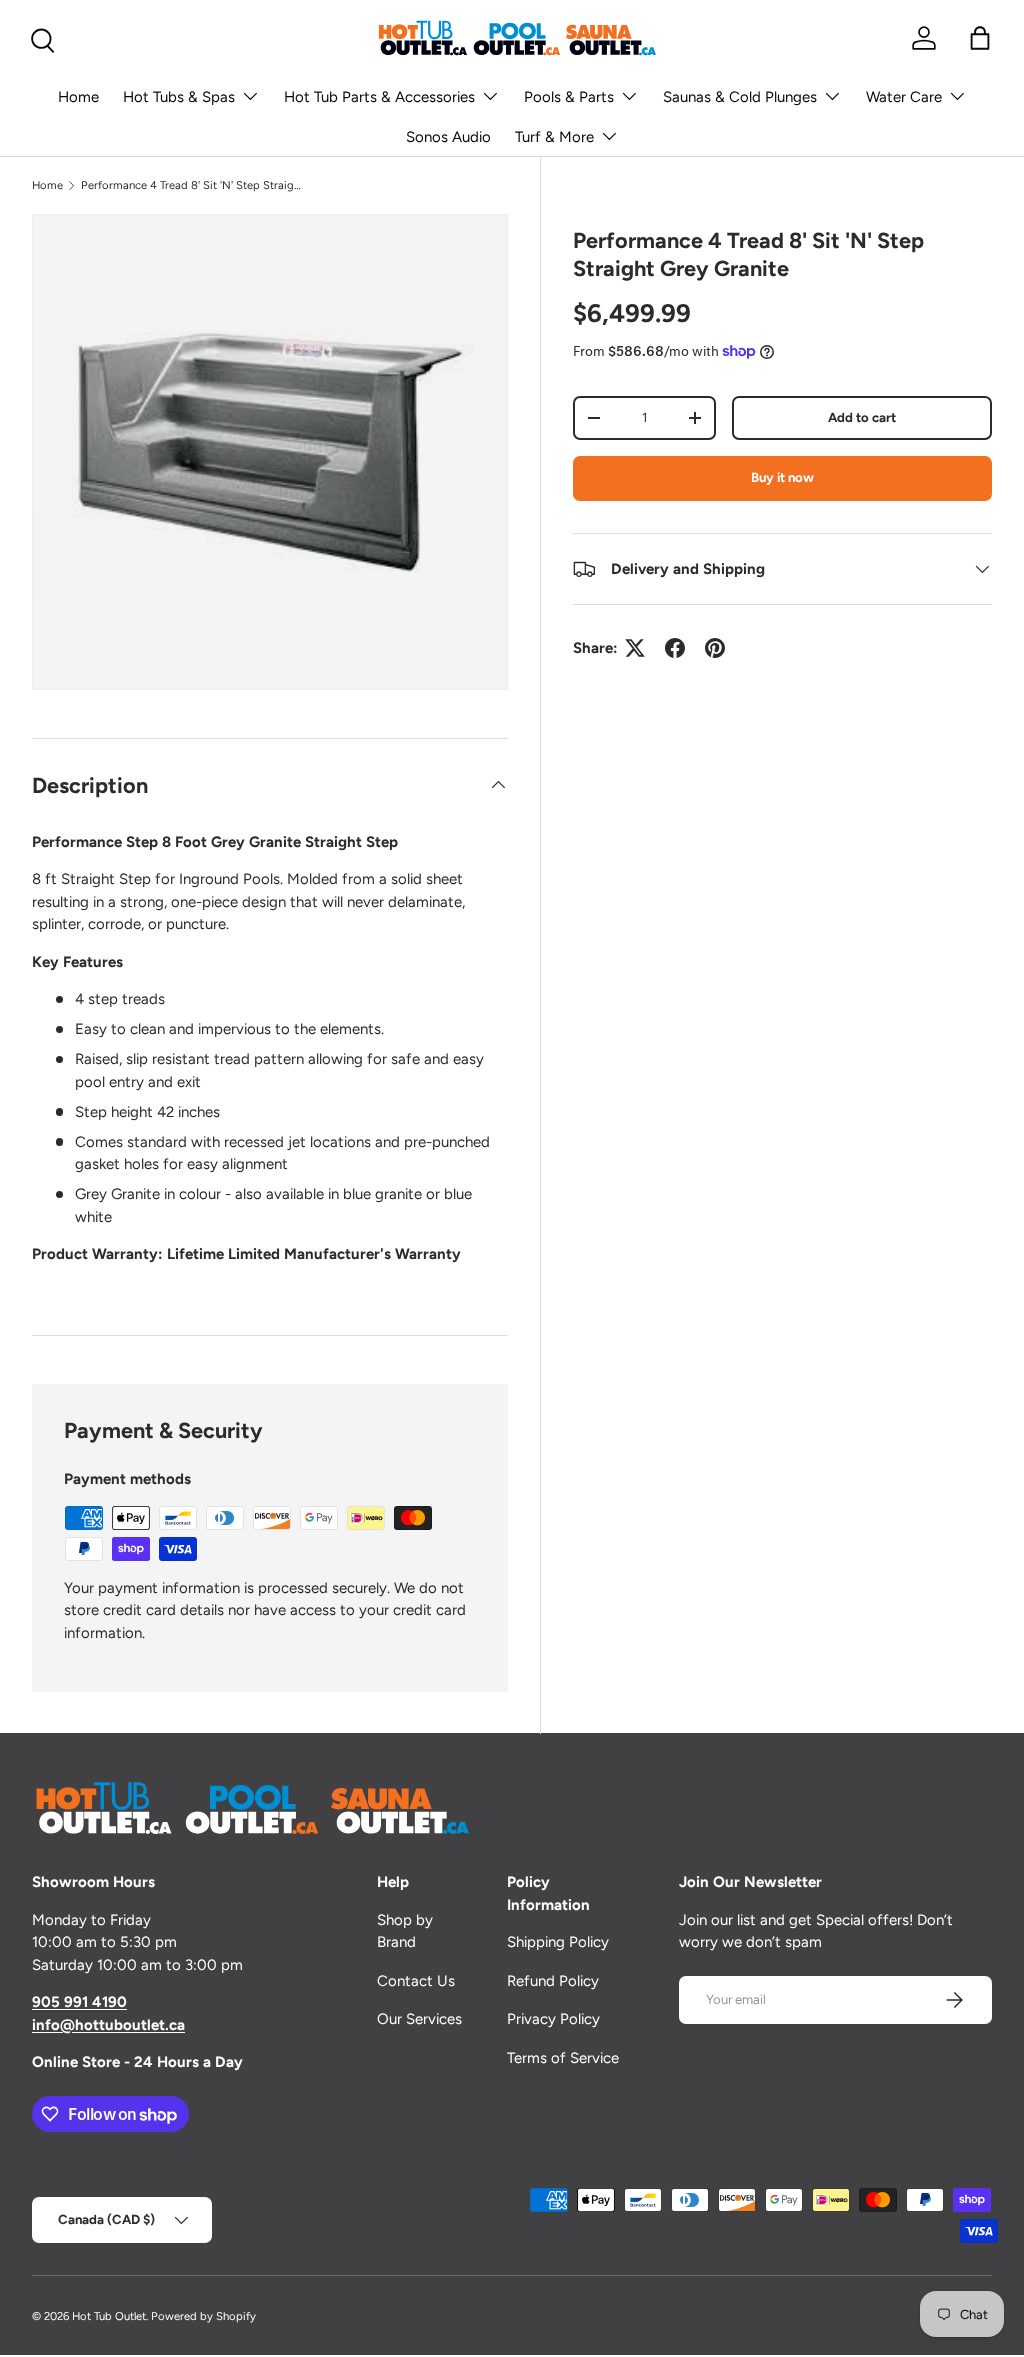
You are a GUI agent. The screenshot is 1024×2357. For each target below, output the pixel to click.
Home (78, 97)
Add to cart (862, 417)
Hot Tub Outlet (109, 2316)
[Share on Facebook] (675, 648)
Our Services (419, 2019)
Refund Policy (553, 1981)
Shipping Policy (558, 1942)
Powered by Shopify (203, 2316)
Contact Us (416, 1981)
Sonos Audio (448, 137)
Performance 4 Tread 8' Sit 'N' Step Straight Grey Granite (193, 185)
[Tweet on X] (635, 648)
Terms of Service (563, 2058)
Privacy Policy (553, 2019)
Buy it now (782, 477)
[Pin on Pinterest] (715, 648)
